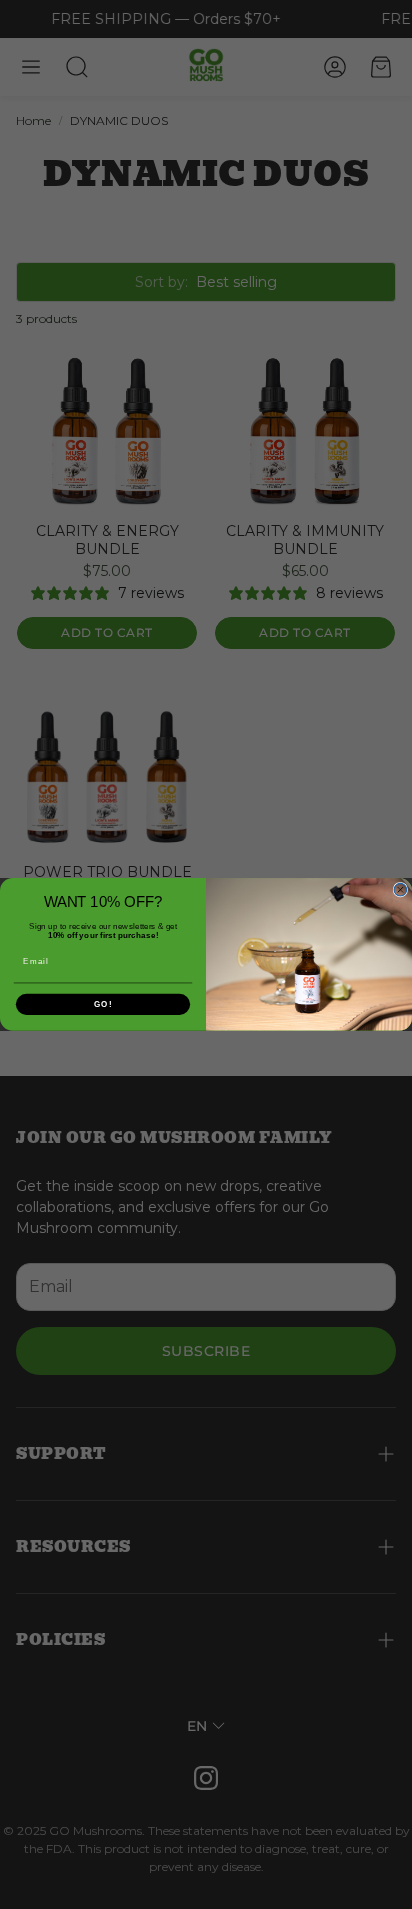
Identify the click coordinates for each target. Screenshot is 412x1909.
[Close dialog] (400, 890)
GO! (103, 1004)
